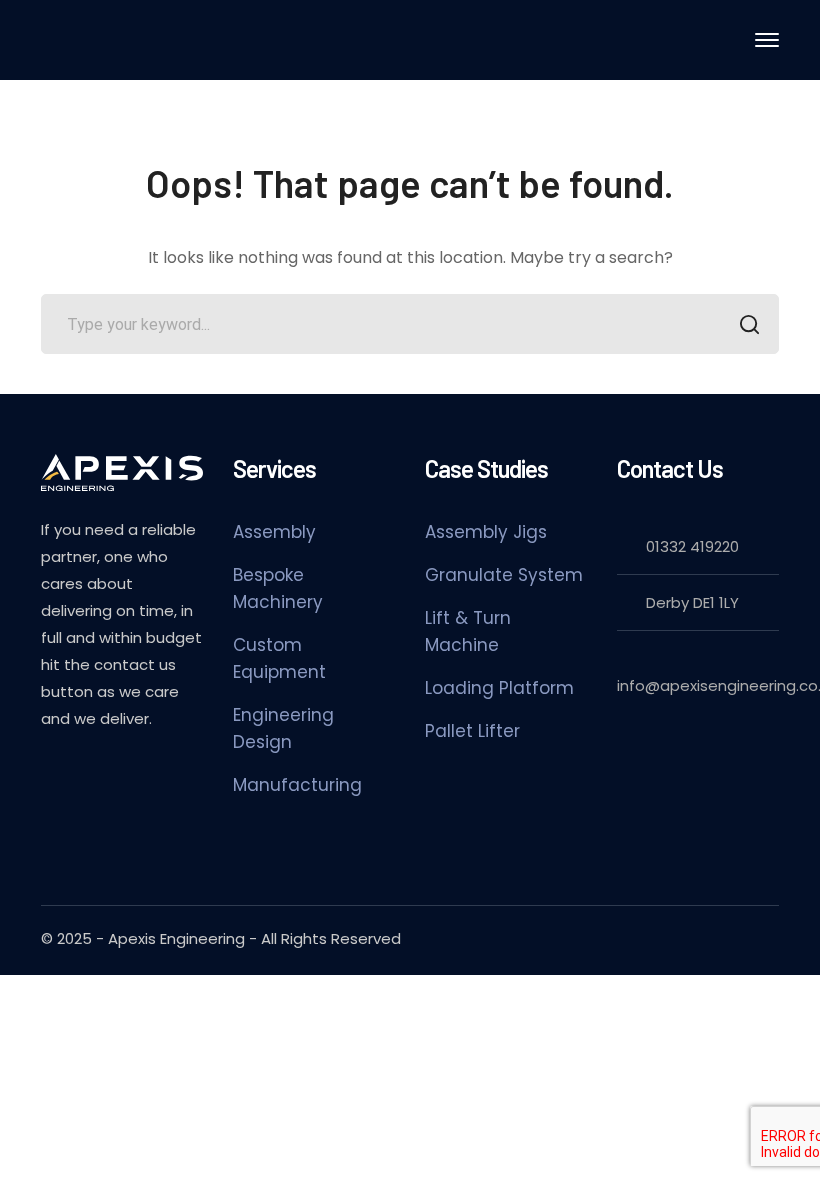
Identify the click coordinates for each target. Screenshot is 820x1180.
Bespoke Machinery (278, 588)
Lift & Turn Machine (468, 631)
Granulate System (504, 575)
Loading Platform (499, 688)
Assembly (274, 532)
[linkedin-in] (51, 772)
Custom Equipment (279, 658)
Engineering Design (283, 728)
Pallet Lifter (472, 731)
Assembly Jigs (486, 532)
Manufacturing (297, 785)
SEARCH (749, 324)
